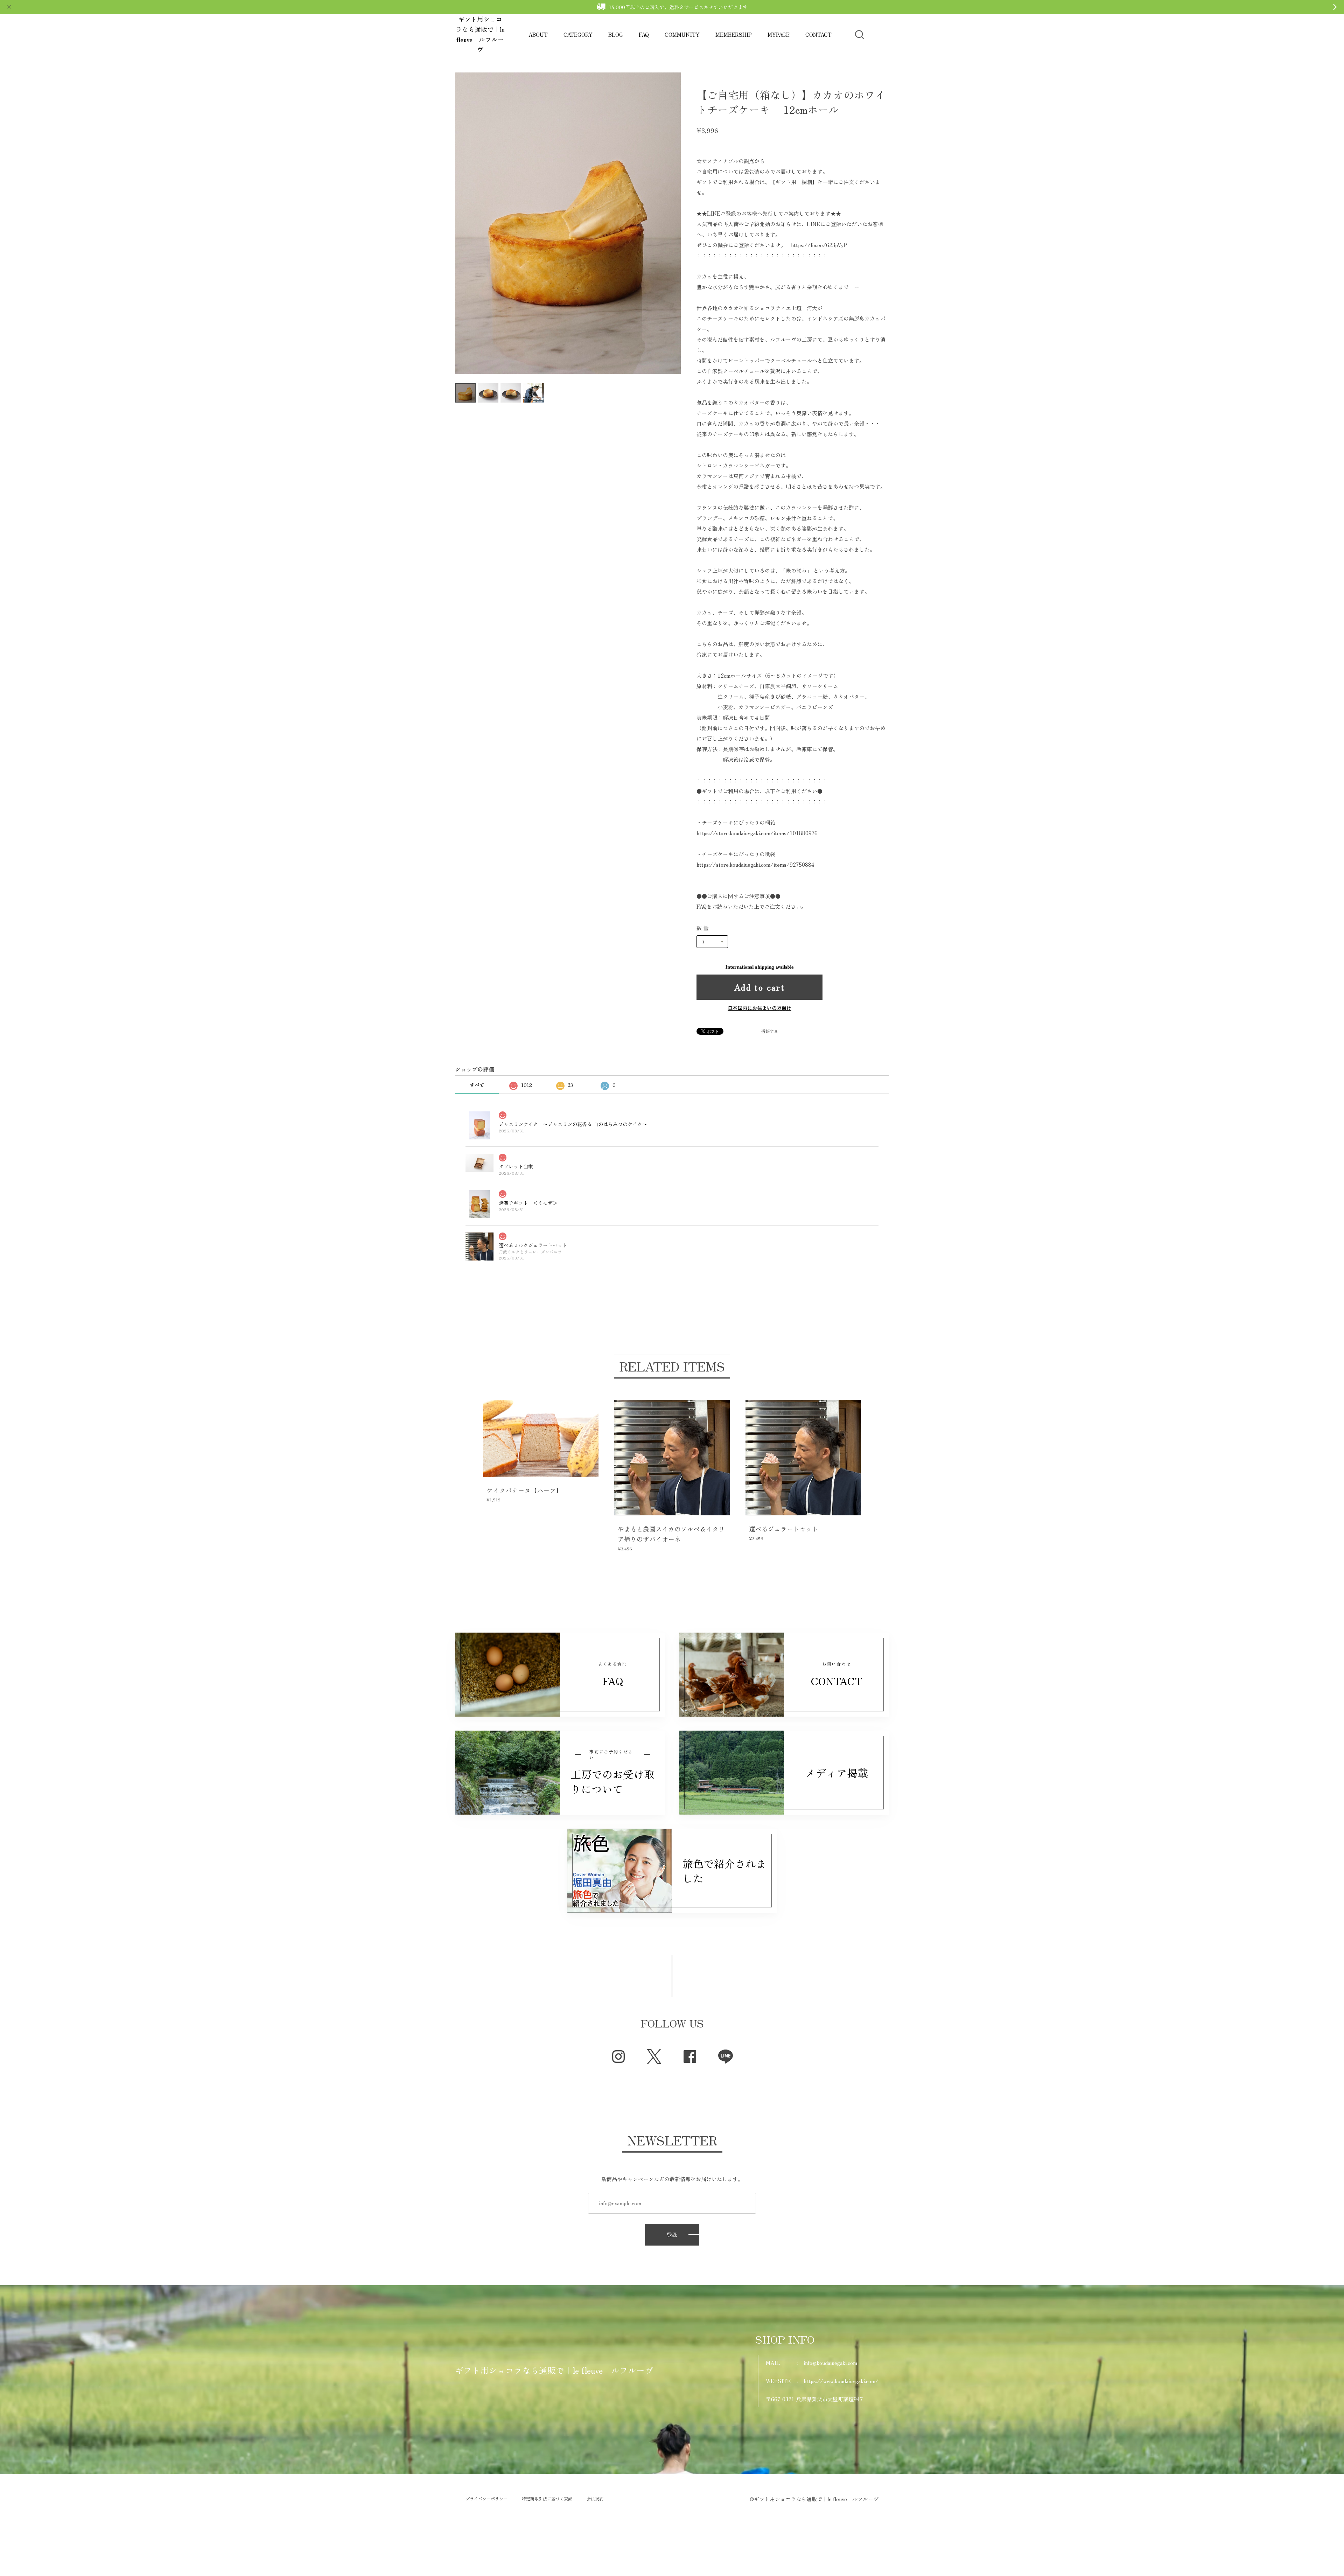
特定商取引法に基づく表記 (547, 2499)
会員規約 (595, 2499)
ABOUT (538, 34)
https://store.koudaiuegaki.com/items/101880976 (757, 833)
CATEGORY (578, 34)
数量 (703, 928)
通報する (770, 1031)
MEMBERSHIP (734, 34)
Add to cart (759, 987)
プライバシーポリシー (486, 2499)
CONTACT (818, 34)
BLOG (616, 34)
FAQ (644, 34)
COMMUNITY (682, 34)
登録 (672, 2235)
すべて (477, 1085)
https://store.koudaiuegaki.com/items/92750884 (755, 864)
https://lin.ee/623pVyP (819, 245)
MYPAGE (779, 34)
